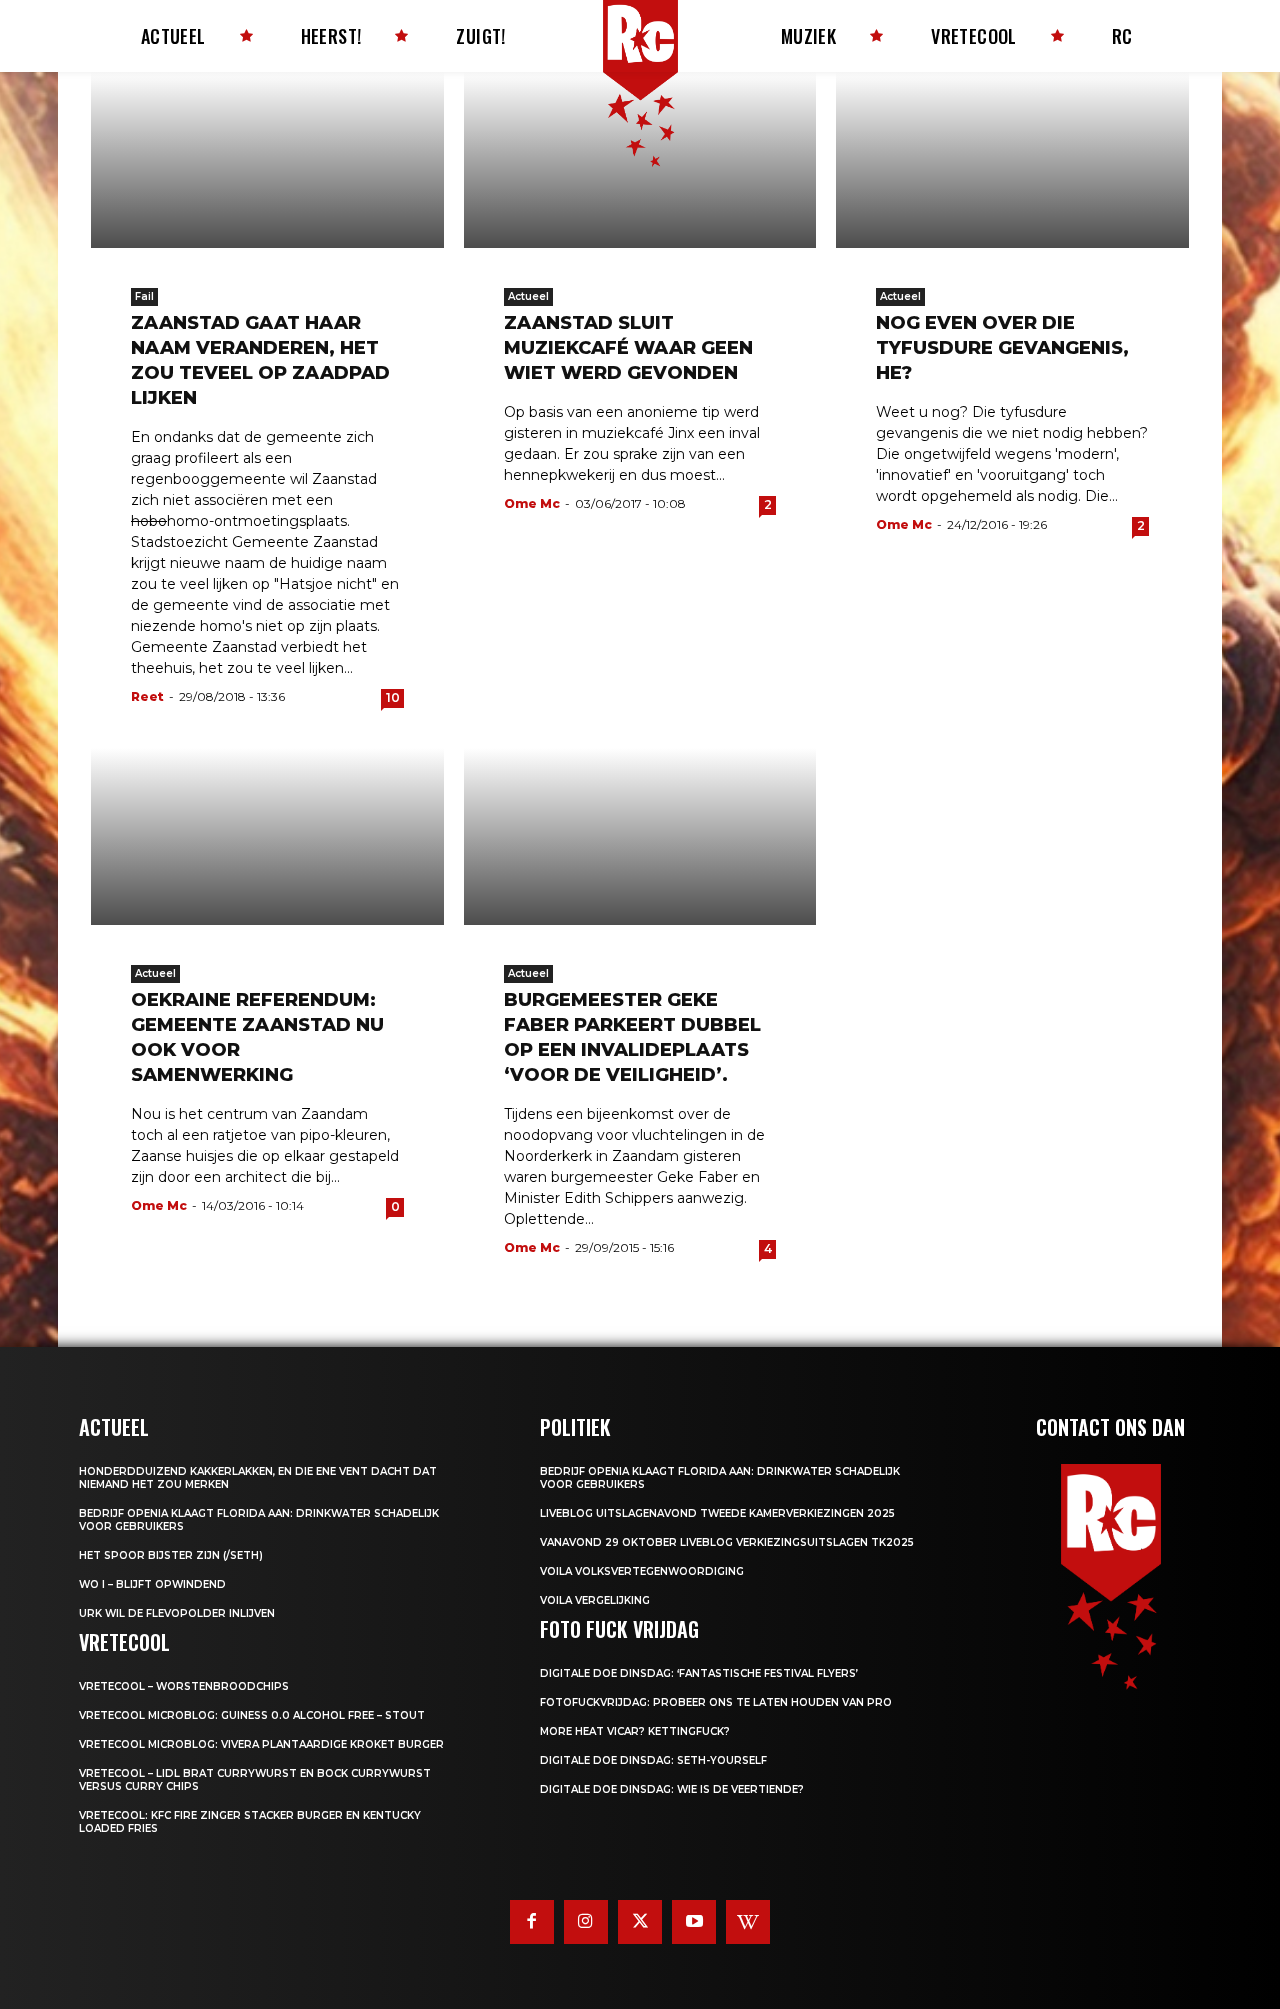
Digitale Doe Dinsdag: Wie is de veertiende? (672, 1789)
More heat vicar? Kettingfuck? (635, 1731)
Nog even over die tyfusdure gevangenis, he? (1002, 348)
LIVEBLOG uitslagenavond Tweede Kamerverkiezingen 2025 (717, 1513)
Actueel (528, 296)
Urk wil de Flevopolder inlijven (177, 1613)
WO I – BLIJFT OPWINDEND (152, 1584)
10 (393, 697)
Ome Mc (532, 503)
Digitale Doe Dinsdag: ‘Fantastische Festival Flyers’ (699, 1673)
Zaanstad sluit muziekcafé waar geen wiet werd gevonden (628, 348)
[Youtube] (694, 1922)
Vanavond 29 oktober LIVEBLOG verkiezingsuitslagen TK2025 (727, 1542)
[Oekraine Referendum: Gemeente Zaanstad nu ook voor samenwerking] (267, 836)
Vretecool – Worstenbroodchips (184, 1686)
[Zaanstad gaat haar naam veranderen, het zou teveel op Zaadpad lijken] (267, 160)
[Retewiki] (748, 1922)
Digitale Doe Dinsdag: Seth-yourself (653, 1760)
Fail (144, 296)
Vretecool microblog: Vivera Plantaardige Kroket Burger (261, 1744)
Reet (147, 696)
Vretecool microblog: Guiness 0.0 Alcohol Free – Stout (252, 1715)
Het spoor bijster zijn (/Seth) (171, 1555)
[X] (640, 1922)
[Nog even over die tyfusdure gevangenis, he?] (1012, 160)
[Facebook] (532, 1922)
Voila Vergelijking (595, 1600)
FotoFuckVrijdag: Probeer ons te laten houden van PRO (716, 1702)
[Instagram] (586, 1922)
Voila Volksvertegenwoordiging (642, 1571)
